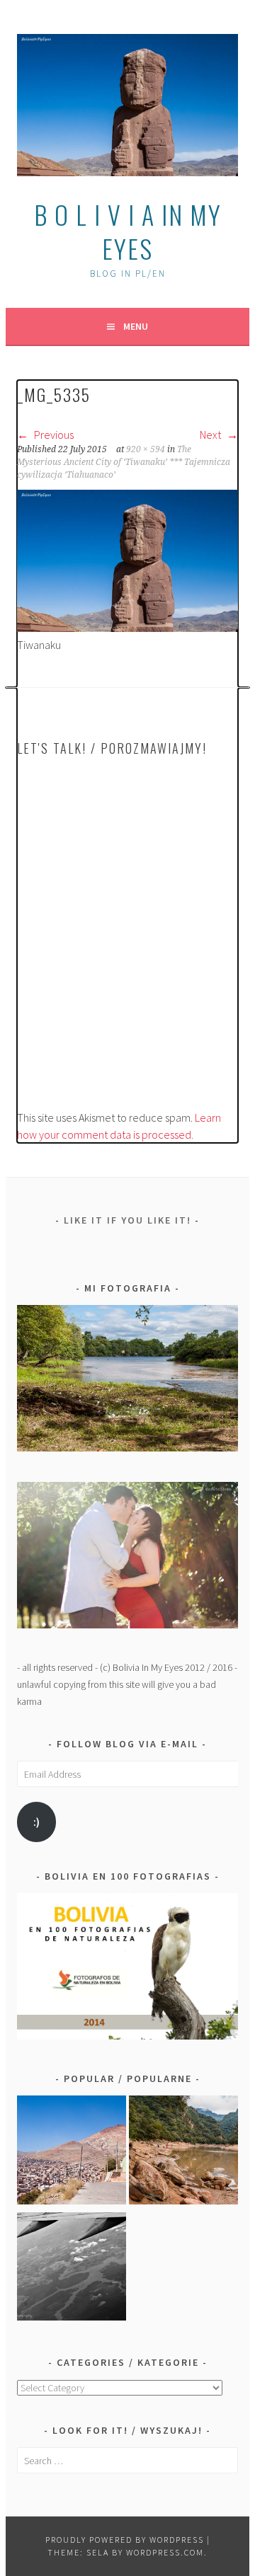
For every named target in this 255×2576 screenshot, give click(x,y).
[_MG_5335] (127, 628)
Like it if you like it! (127, 1220)
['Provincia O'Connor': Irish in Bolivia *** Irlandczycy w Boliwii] (183, 2152)
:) (36, 1822)
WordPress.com (165, 2552)
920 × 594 (146, 449)
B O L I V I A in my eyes (128, 231)
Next (211, 435)
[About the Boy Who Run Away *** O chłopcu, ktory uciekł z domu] (72, 2152)
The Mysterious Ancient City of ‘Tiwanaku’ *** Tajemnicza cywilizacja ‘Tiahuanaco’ (124, 462)
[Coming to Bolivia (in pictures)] (72, 2269)
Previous (53, 435)
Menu (136, 326)
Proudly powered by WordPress (125, 2540)
